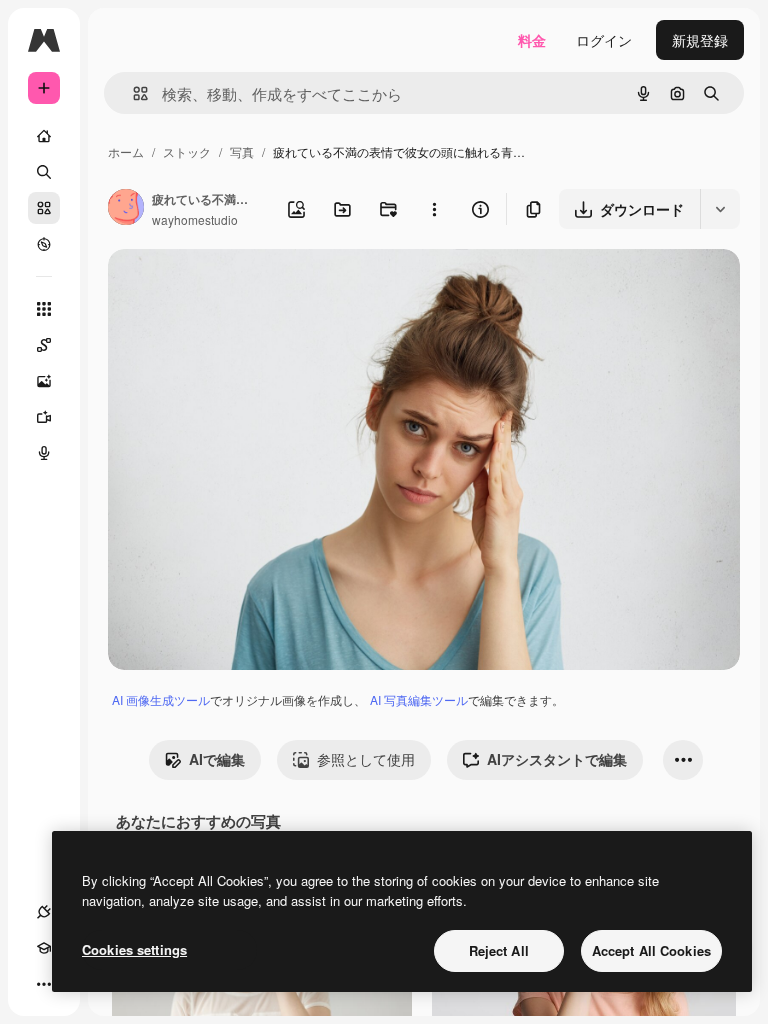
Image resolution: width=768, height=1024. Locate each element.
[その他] (44, 984)
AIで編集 (217, 759)
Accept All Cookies (651, 950)
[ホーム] (44, 136)
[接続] (44, 912)
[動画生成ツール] (44, 417)
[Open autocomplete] (132, 93)
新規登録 (700, 40)
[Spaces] (44, 345)
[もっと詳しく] (44, 244)
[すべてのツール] (44, 309)
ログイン (604, 40)
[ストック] (44, 208)
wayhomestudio (195, 219)
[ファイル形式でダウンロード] (720, 209)
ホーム (126, 151)
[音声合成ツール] (44, 453)
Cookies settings (134, 949)
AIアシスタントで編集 (557, 759)
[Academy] (44, 948)
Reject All (499, 950)
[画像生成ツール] (44, 381)
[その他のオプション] (434, 209)
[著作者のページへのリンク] (126, 209)
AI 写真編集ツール (419, 699)
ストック (187, 151)
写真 (242, 151)
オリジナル (245, 287)
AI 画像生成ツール (161, 699)
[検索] (44, 172)
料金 (532, 40)
